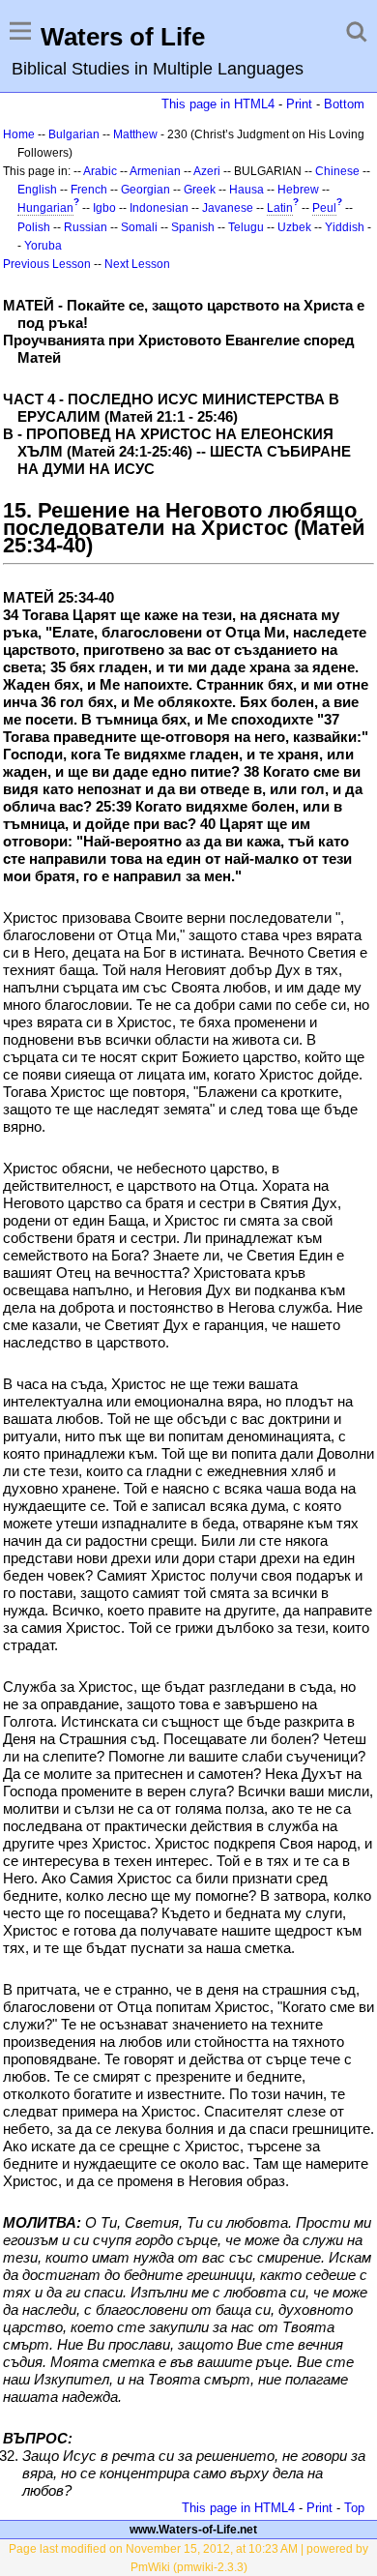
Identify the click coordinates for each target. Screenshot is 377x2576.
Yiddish (345, 227)
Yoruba (43, 246)
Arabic (100, 171)
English (37, 190)
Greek (200, 190)
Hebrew (298, 190)
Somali (139, 227)
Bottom (344, 104)
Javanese (228, 208)
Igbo (104, 208)
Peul (324, 208)
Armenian (155, 171)
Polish (34, 227)
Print (299, 104)
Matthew (135, 134)
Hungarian (45, 208)
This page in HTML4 (218, 104)
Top (354, 2508)
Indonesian (159, 208)
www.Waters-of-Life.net (193, 2530)
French (89, 190)
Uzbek (294, 227)
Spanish (193, 227)
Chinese (337, 171)
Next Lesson (137, 264)
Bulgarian (74, 134)
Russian (86, 227)
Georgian (145, 190)
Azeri (207, 171)
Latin (280, 208)
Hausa (246, 190)
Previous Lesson (47, 264)
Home (19, 134)
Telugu (246, 227)
